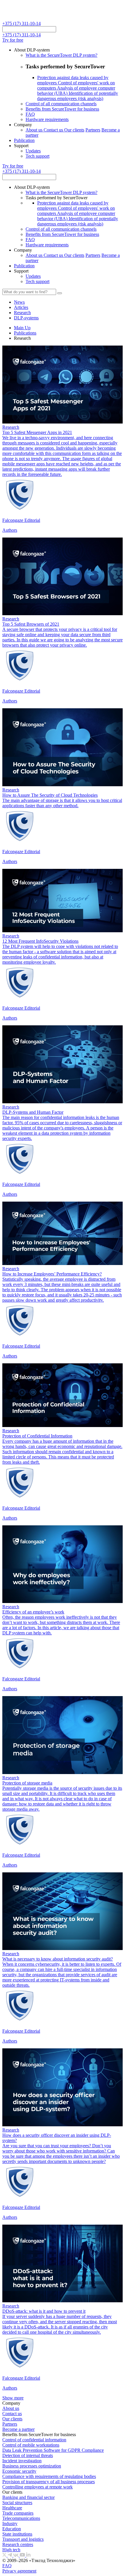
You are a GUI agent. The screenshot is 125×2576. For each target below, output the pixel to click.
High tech (11, 2550)
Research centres (18, 2544)
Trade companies (18, 2513)
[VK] (17, 2555)
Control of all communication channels (61, 104)
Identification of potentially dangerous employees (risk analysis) (78, 96)
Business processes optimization (32, 2466)
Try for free (13, 40)
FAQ (30, 114)
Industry (10, 2523)
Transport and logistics (23, 2539)
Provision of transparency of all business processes (49, 2482)
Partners (93, 130)
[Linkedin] (28, 2555)
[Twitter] (5, 2555)
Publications (25, 333)
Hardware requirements (47, 119)
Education (12, 2529)
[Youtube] (23, 2555)
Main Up (22, 328)
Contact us (54, 130)
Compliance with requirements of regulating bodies (49, 2476)
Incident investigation (22, 2461)
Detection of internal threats (28, 2455)
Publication (24, 140)
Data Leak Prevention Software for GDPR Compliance (53, 2450)
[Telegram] (10, 2555)
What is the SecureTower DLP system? (61, 55)
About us (35, 130)
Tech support (37, 156)
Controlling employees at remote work (37, 2487)
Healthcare (12, 2508)
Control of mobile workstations (31, 2445)
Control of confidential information (34, 2440)
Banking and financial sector (28, 2497)
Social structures (17, 2503)
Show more (13, 2398)
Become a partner (18, 2429)
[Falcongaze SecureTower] (24, 18)
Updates (33, 151)
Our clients (74, 130)
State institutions (17, 2534)
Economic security (19, 2471)
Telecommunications (21, 2518)
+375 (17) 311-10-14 (22, 23)
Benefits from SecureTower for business (62, 109)
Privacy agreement (19, 2571)
